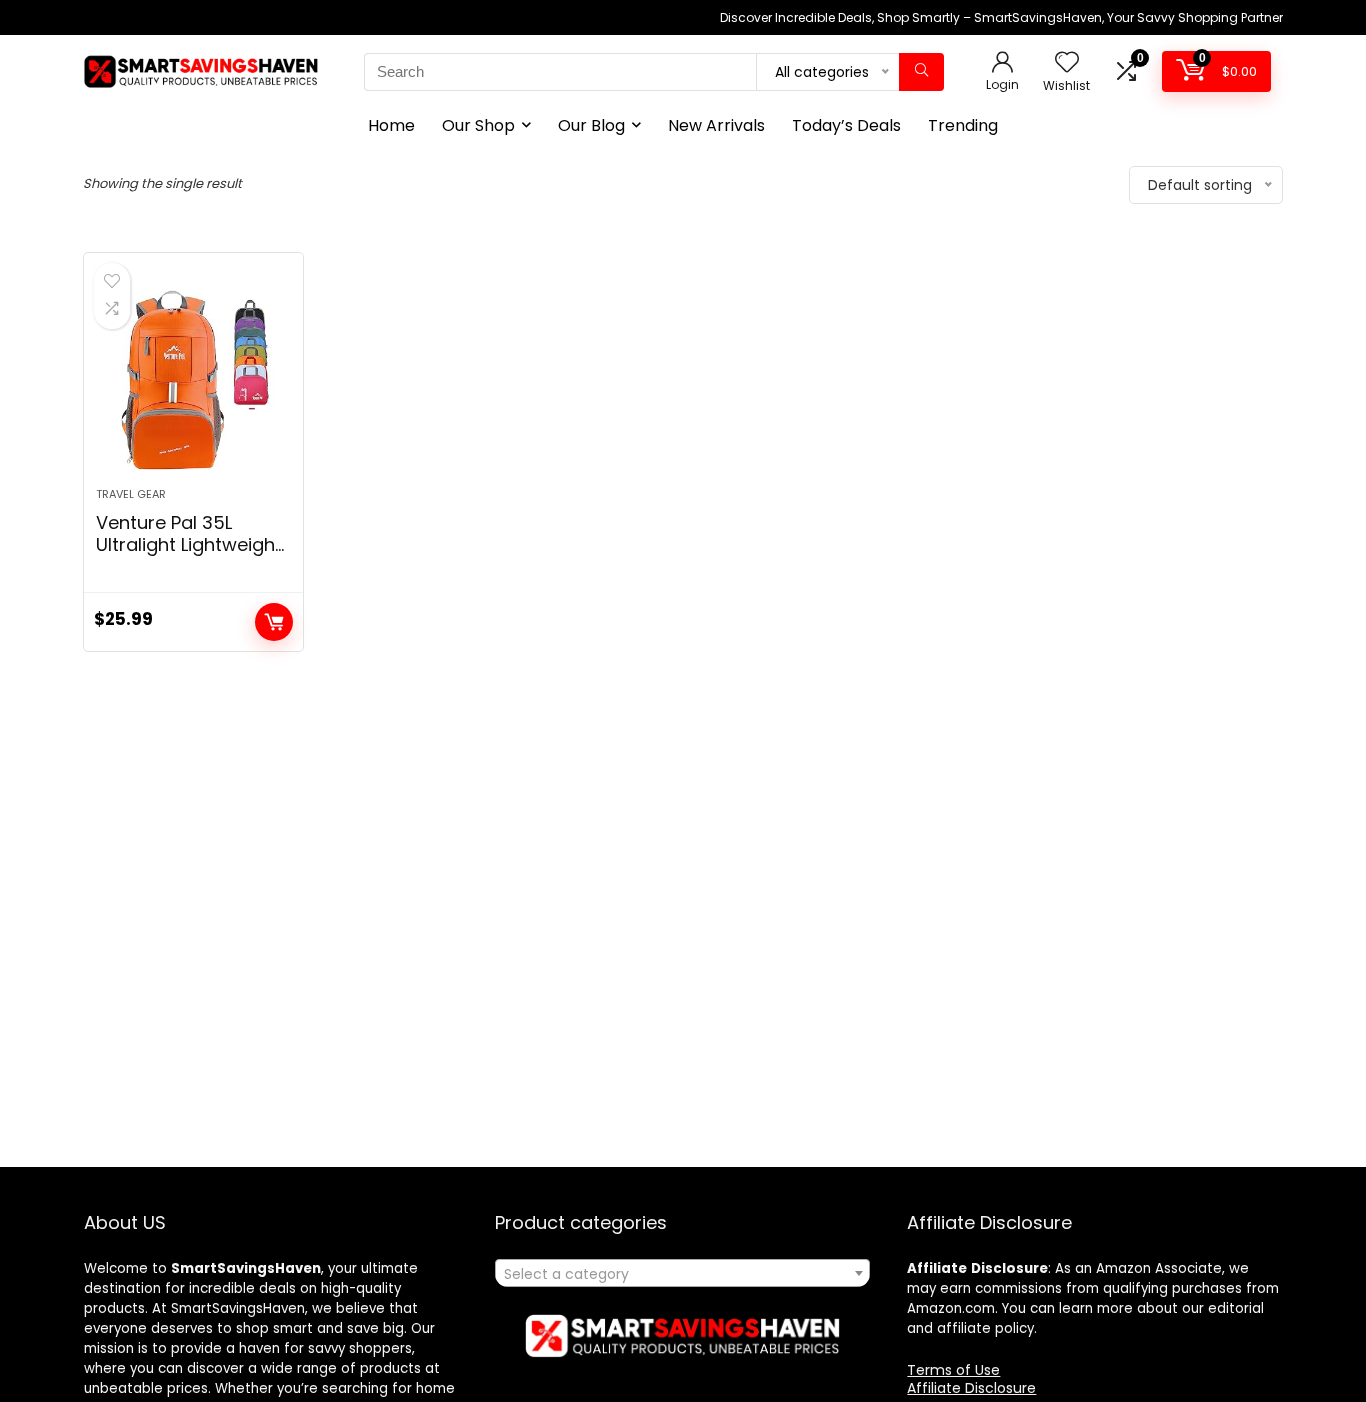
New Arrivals (716, 125)
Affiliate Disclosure (971, 1388)
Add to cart (274, 622)
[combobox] (682, 1273)
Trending (963, 125)
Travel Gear (131, 494)
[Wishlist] (1067, 63)
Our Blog (591, 125)
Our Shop (478, 125)
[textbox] (682, 1274)
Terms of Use (953, 1370)
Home (391, 125)
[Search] (921, 72)
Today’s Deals (846, 125)
